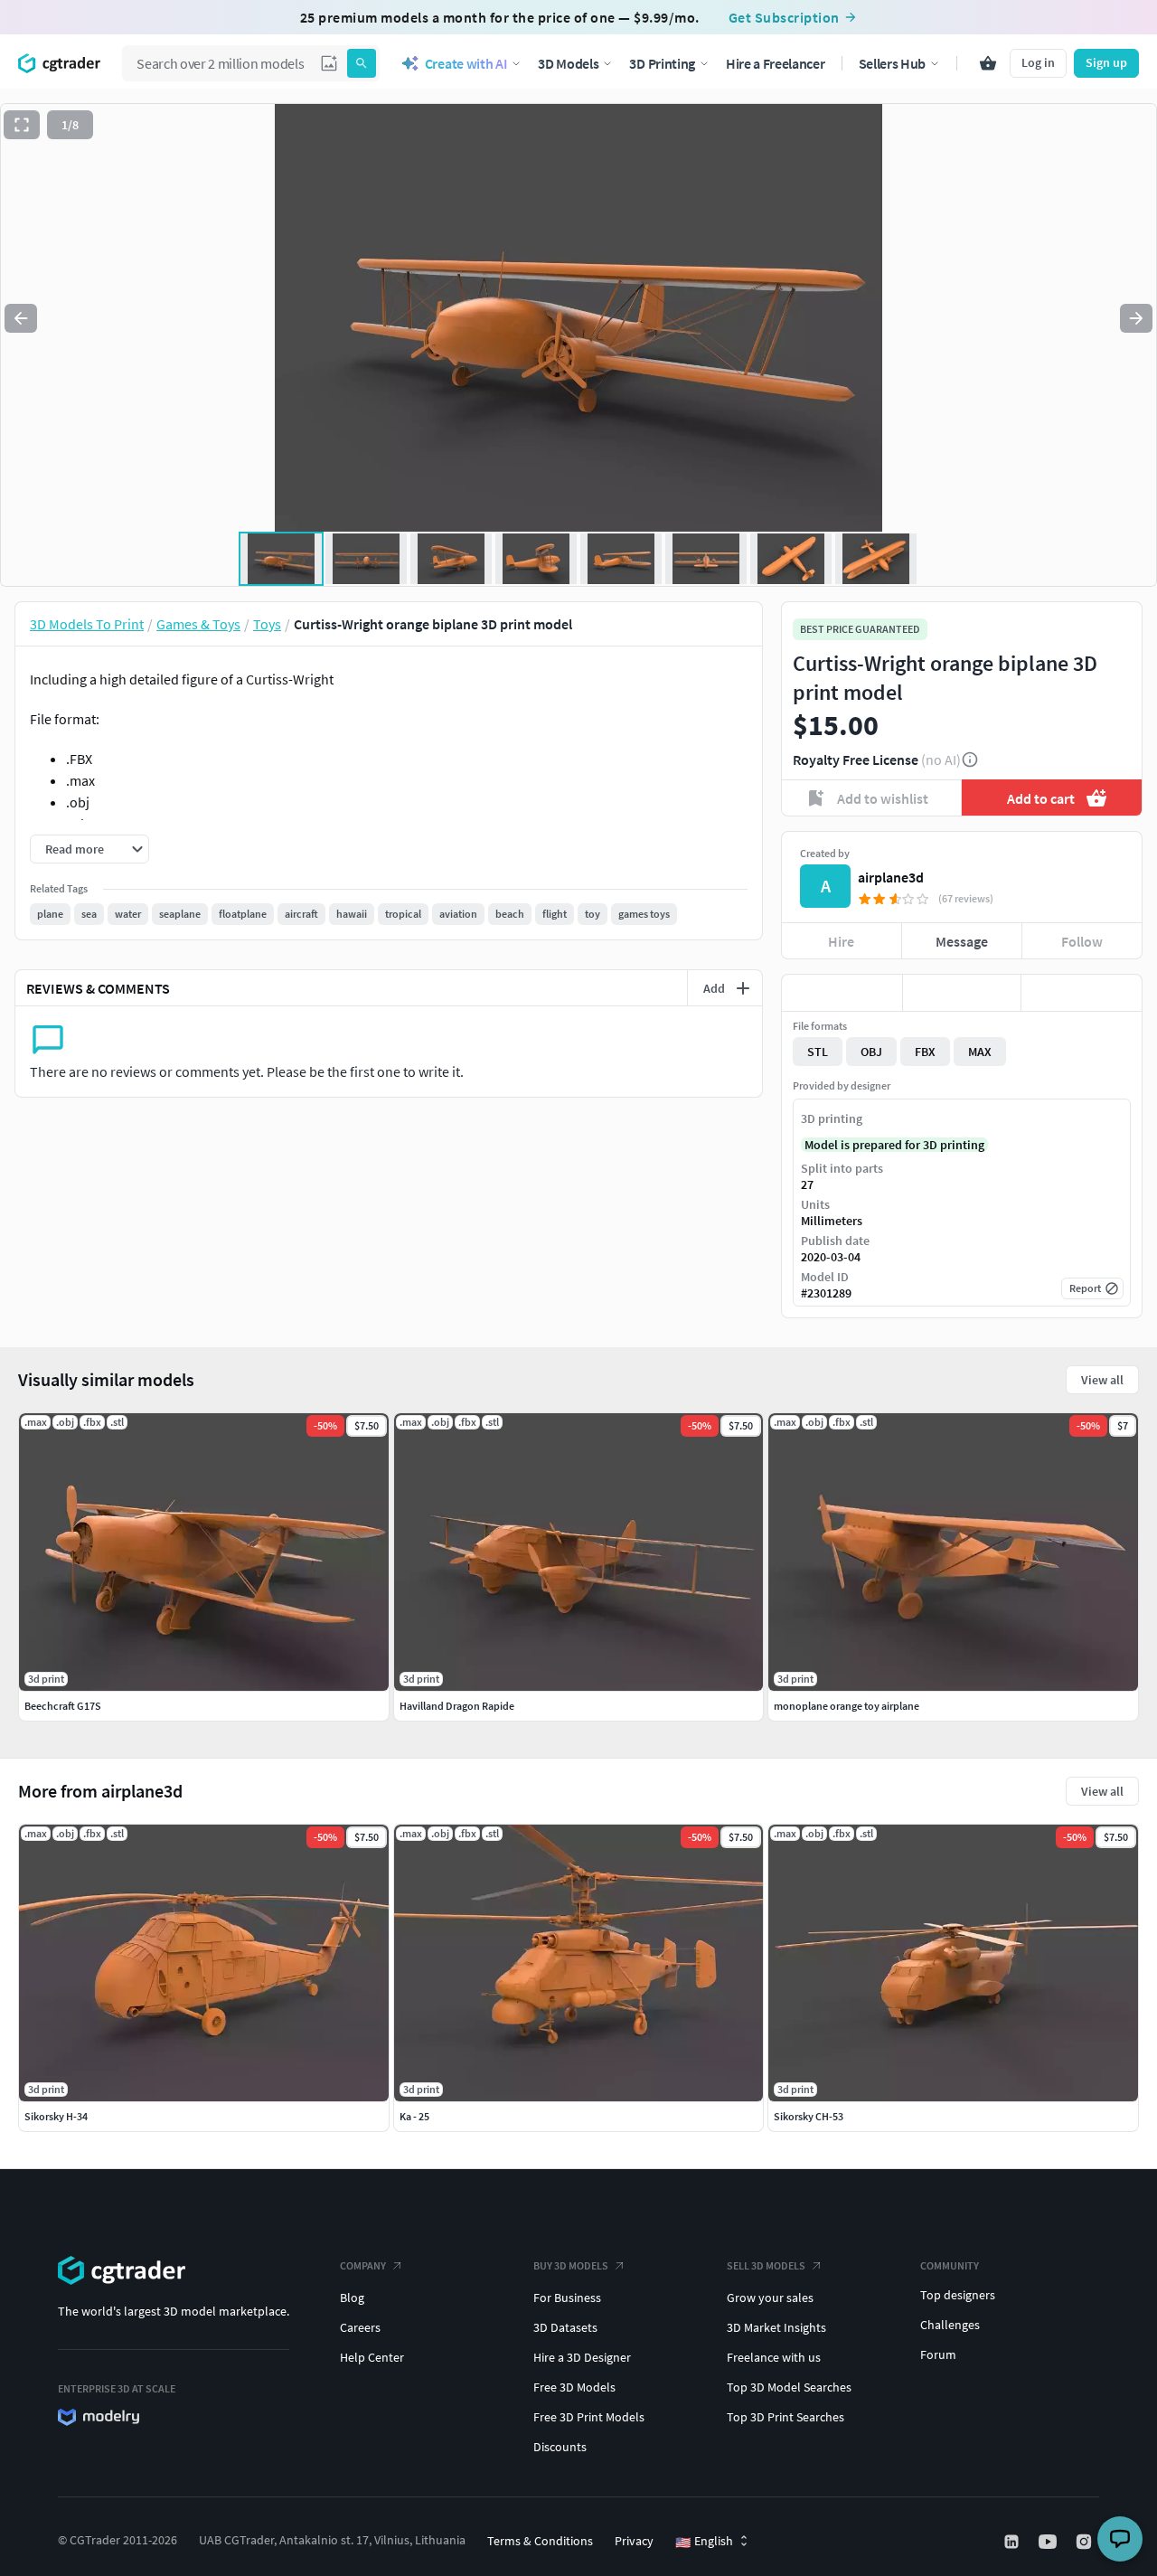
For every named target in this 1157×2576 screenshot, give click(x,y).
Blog (352, 2298)
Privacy (634, 2541)
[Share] (1082, 993)
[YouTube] (1049, 2542)
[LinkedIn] (1013, 2542)
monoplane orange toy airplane (847, 1706)
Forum (938, 2354)
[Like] (842, 993)
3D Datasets (565, 2327)
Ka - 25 (414, 2116)
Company (363, 2265)
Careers (360, 2327)
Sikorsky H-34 (56, 2116)
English (704, 2542)
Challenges (950, 2325)
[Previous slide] (21, 318)
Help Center (372, 2357)
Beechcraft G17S (63, 1706)
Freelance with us (774, 2357)
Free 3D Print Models (589, 2417)
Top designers (958, 2295)
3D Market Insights (776, 2327)
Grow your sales (770, 2298)
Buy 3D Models (571, 2265)
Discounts (560, 2447)
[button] (329, 63)
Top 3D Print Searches (785, 2417)
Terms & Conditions (540, 2541)
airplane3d (891, 877)
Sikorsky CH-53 (809, 2116)
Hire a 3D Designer (582, 2357)
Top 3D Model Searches (789, 2387)
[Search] (362, 63)
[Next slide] (1136, 318)
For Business (567, 2298)
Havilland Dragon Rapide (457, 1706)
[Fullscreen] (22, 125)
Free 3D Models (574, 2387)
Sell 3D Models (766, 2265)
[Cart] (988, 63)
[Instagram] (1086, 2542)
